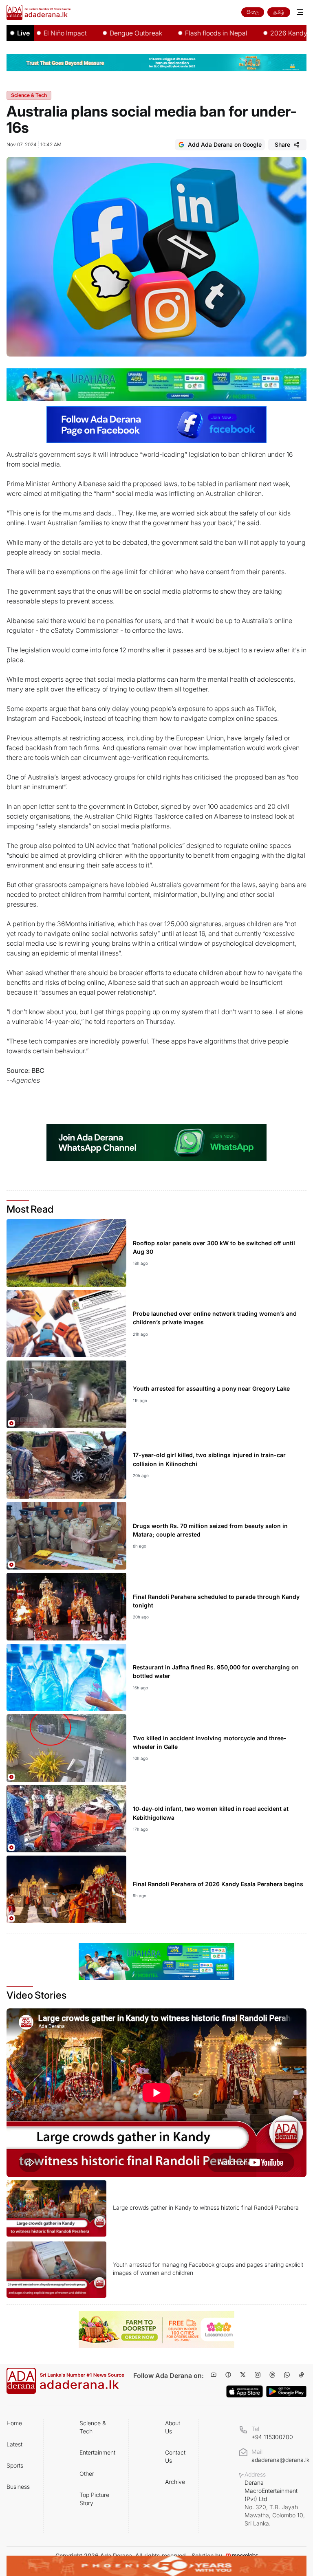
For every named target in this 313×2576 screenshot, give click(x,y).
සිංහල (253, 12)
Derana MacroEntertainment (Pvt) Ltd (275, 2503)
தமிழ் (279, 12)
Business (18, 2487)
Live (23, 33)
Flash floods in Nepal (179, 33)
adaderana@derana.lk (280, 2460)
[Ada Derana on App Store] (245, 2391)
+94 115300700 (272, 2437)
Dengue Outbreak (99, 33)
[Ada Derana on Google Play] (286, 2392)
